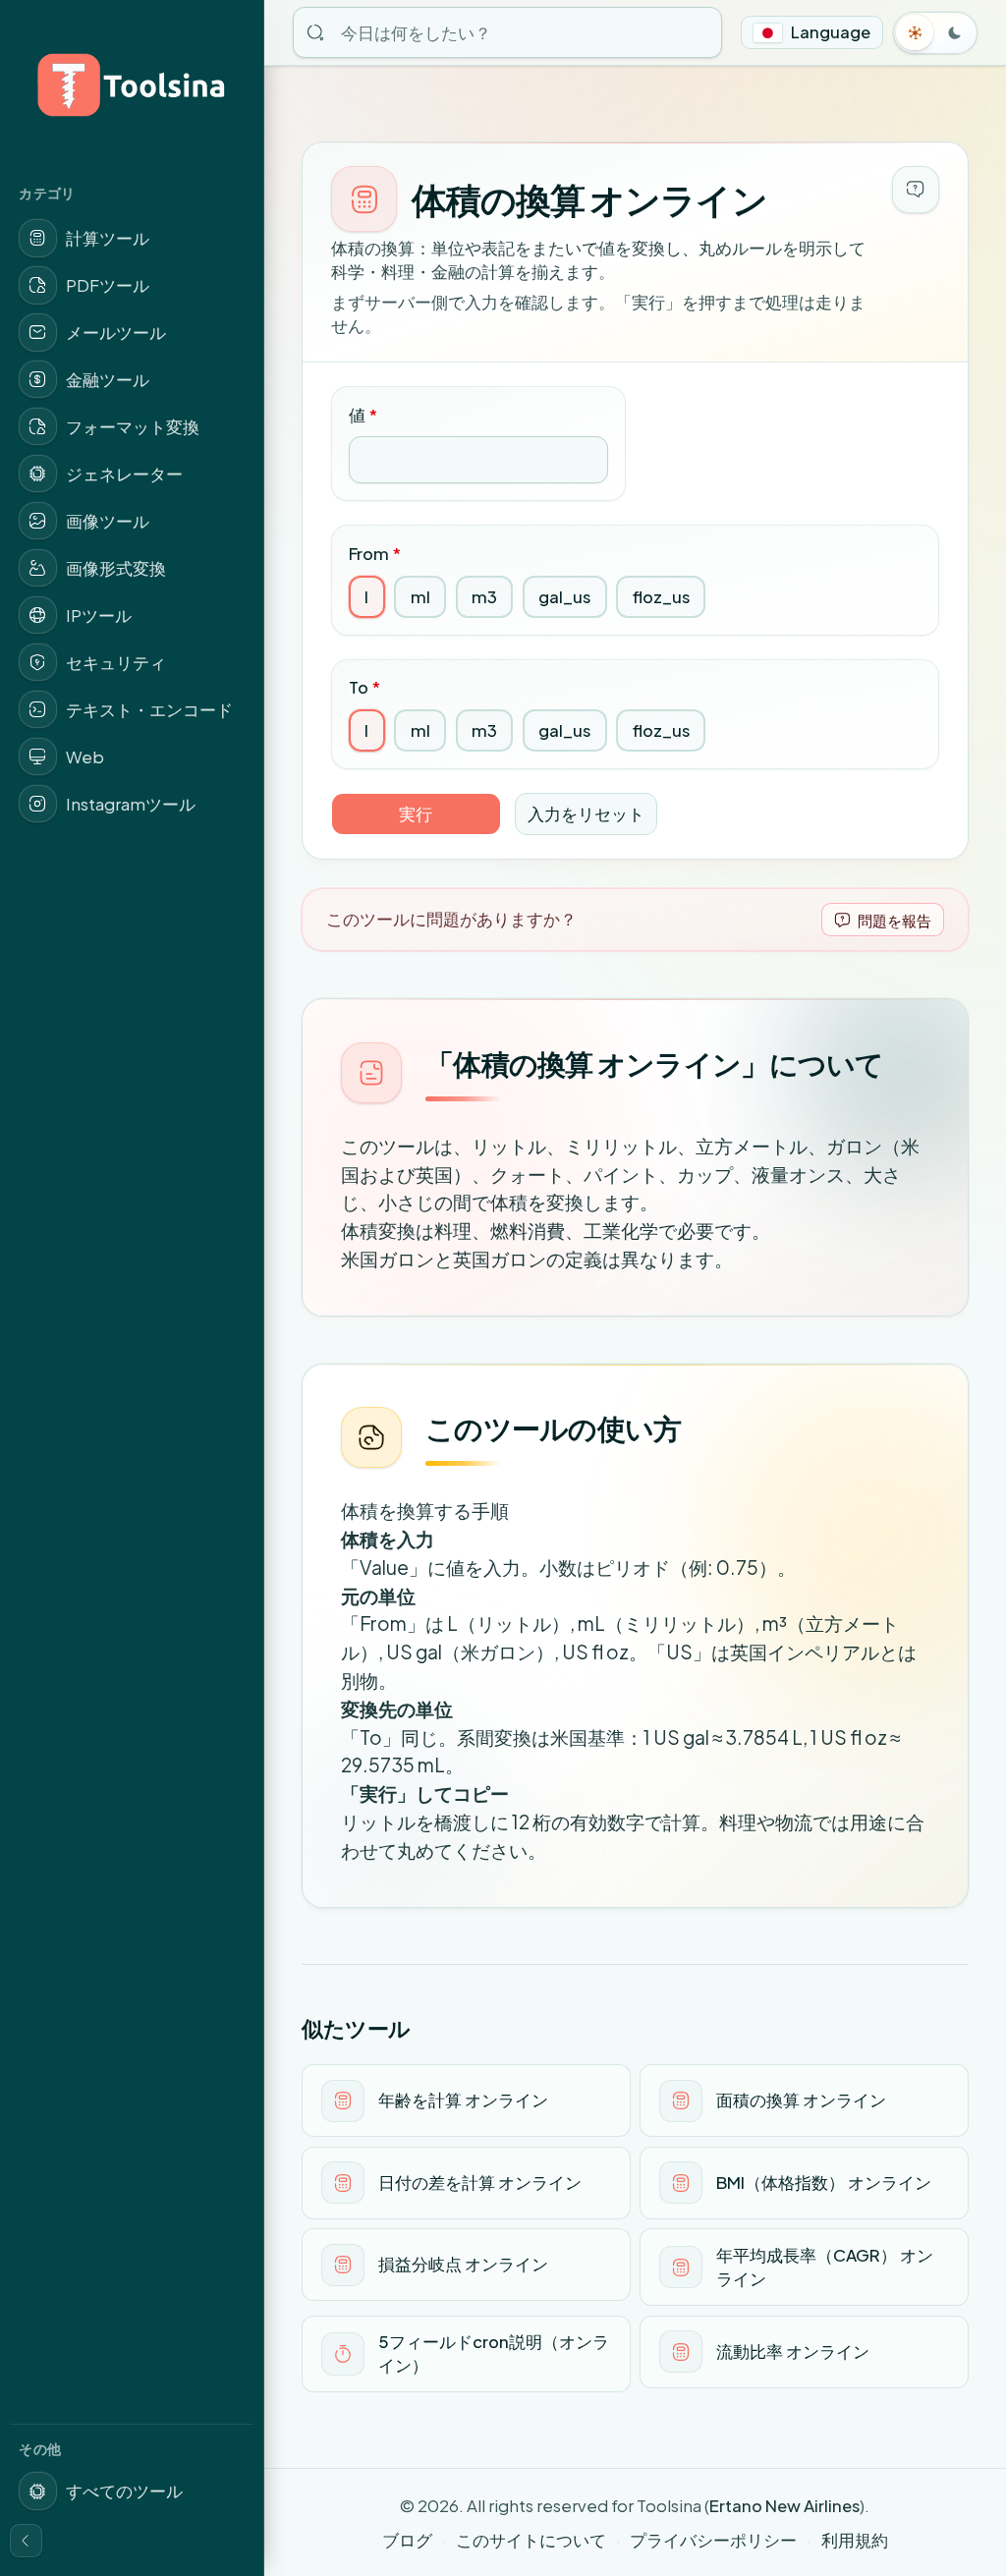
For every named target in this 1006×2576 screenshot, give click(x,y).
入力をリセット (586, 814)
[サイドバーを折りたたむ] (27, 2541)
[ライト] (916, 32)
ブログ (407, 2540)
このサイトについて (531, 2540)
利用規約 (855, 2540)
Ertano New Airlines (784, 2506)
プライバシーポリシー (713, 2540)
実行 (416, 814)
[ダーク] (955, 32)
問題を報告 (894, 920)
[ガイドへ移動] (916, 190)
